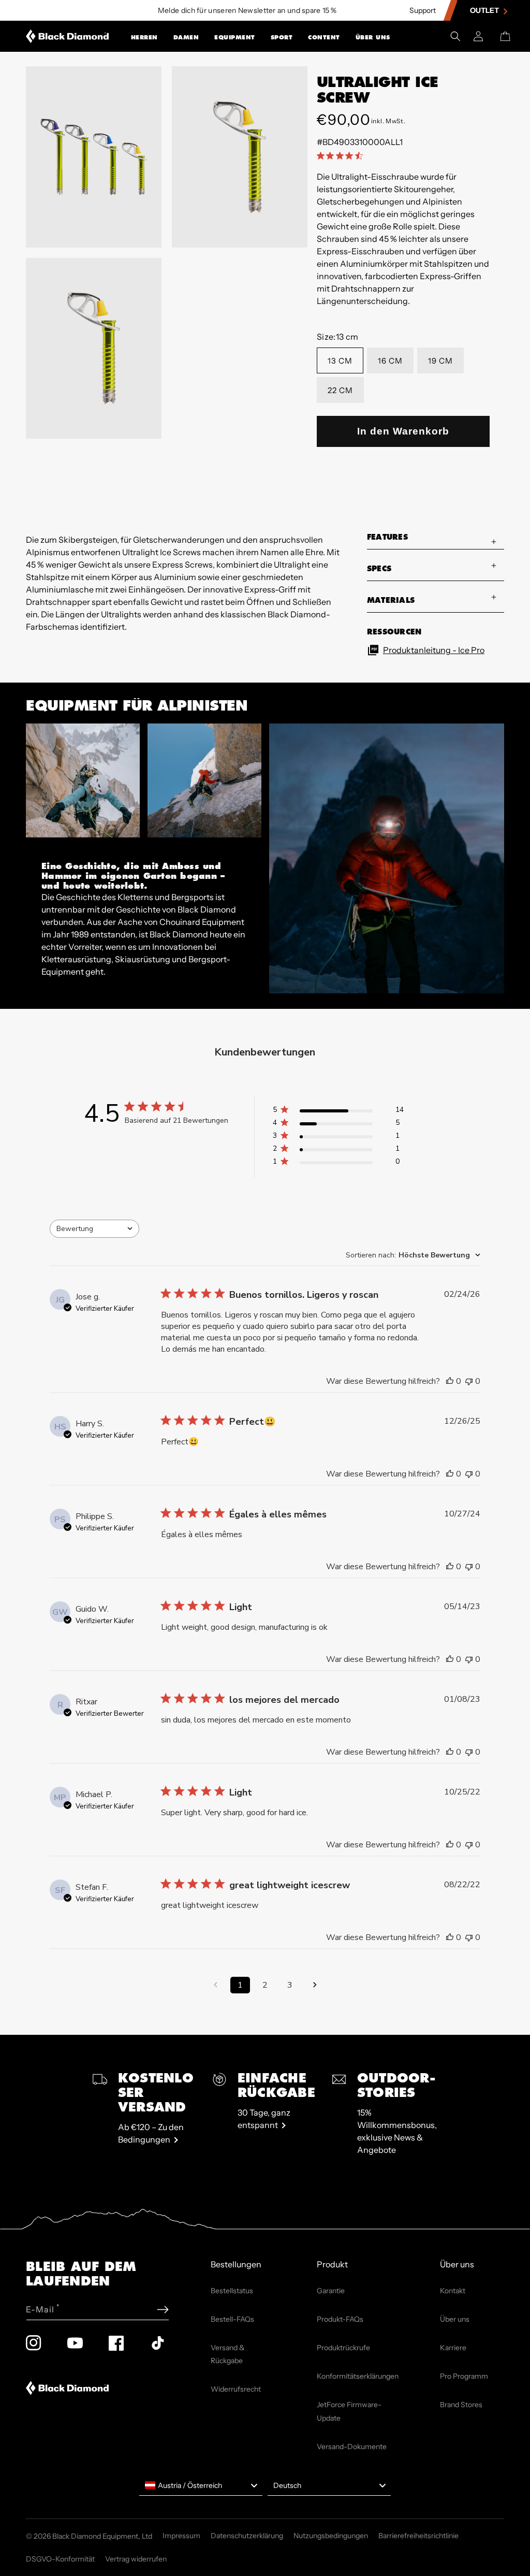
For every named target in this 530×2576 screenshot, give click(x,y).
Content (324, 37)
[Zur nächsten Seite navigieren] (315, 1985)
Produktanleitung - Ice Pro (434, 650)
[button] (144, 36)
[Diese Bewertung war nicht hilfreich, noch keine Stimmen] (469, 1381)
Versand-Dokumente (352, 2447)
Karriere (453, 2348)
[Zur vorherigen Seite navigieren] (215, 1985)
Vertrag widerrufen (136, 2559)
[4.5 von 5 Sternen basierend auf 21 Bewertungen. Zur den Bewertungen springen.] (342, 155)
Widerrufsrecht (236, 2389)
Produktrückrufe (343, 2348)
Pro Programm (464, 2376)
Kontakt (453, 2291)
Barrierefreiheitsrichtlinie (418, 2536)
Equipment (235, 37)
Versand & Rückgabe (228, 2354)
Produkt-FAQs (340, 2319)
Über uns (373, 37)
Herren (144, 37)
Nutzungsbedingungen (331, 2536)
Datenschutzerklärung (247, 2536)
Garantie (331, 2291)
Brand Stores (461, 2405)
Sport (282, 37)
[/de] (68, 36)
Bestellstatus (232, 2291)
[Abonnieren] (163, 2310)
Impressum (181, 2536)
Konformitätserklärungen (358, 2376)
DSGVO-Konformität (60, 2559)
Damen (186, 37)
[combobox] (94, 1229)
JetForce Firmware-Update (349, 2411)
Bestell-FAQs (232, 2319)
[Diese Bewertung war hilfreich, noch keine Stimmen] (450, 1381)
